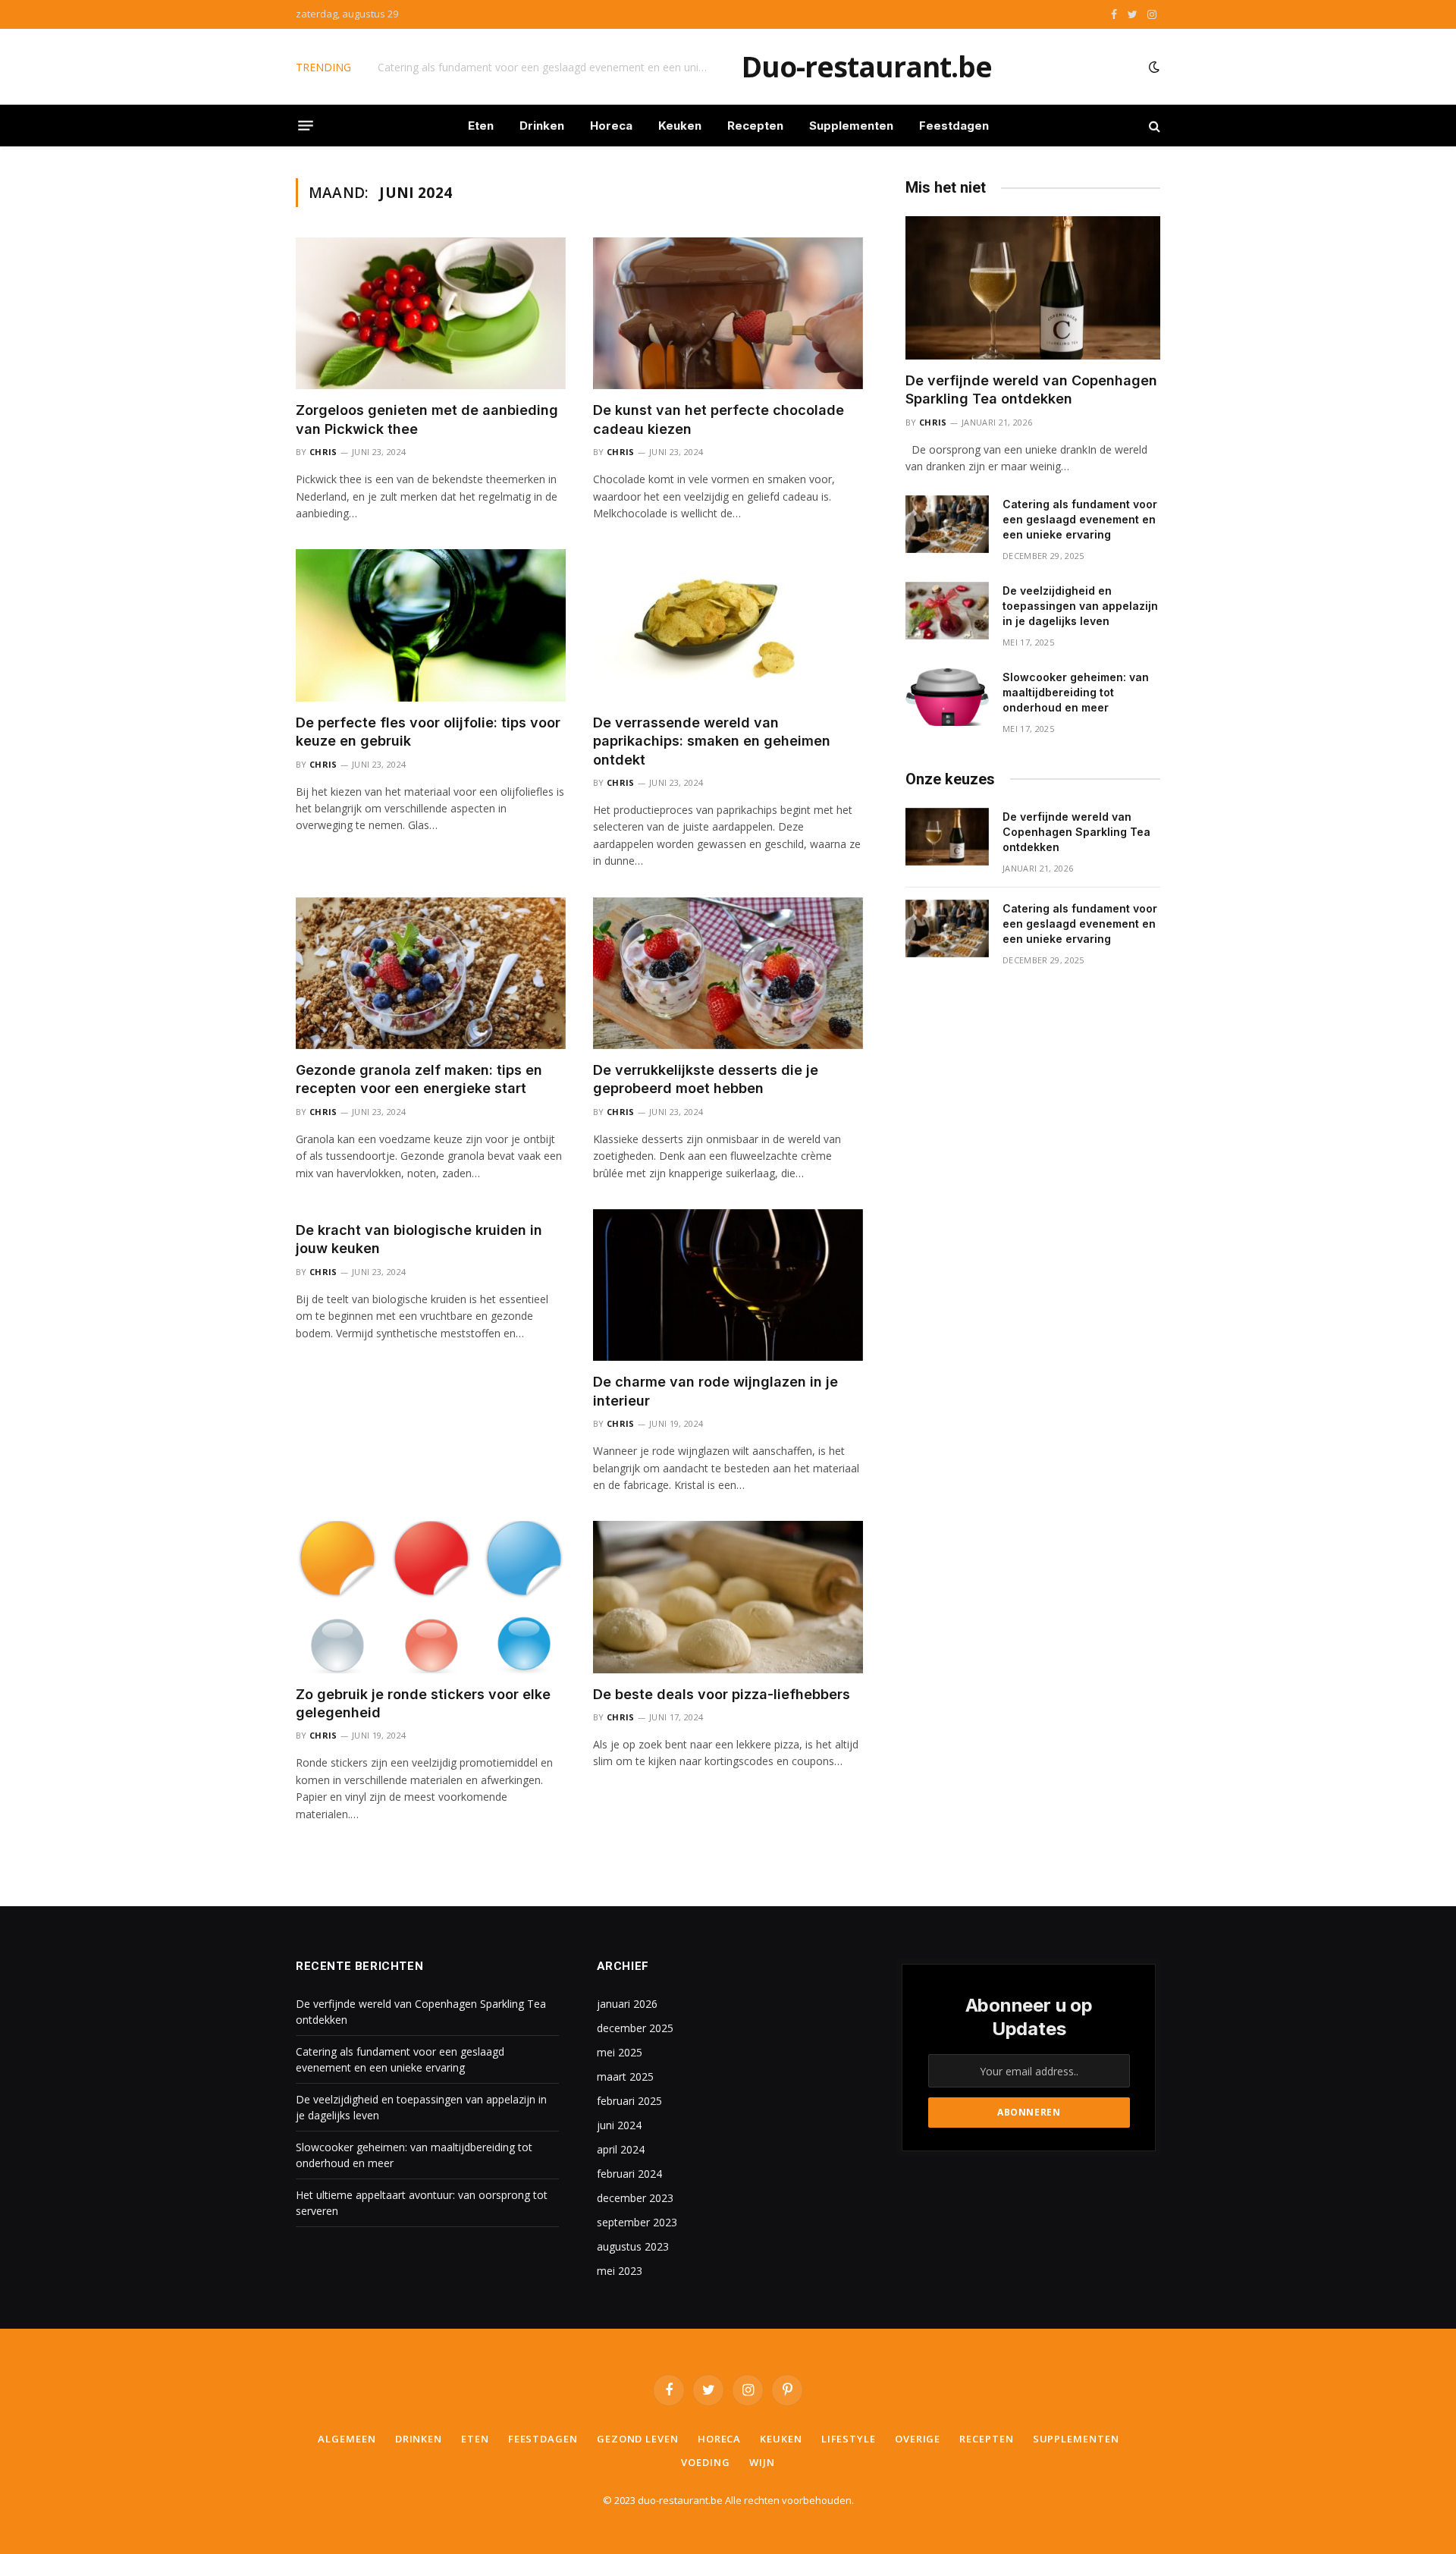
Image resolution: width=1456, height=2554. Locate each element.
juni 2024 (619, 2125)
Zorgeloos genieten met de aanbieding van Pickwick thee (427, 419)
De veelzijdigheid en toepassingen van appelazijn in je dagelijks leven (1080, 606)
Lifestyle (849, 2439)
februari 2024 (629, 2174)
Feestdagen (954, 126)
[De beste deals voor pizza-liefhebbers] (728, 1597)
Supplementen (851, 126)
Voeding (705, 2462)
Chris (323, 452)
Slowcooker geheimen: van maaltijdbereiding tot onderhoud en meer (1076, 692)
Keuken (680, 126)
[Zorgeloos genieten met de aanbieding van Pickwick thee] (431, 313)
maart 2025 (625, 2076)
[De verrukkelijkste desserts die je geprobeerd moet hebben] (728, 973)
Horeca (611, 126)
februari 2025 (629, 2101)
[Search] (1153, 126)
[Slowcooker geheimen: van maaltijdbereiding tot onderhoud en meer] (947, 697)
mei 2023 (620, 2271)
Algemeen (347, 2439)
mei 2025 (620, 2052)
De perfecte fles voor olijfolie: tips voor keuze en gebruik (428, 732)
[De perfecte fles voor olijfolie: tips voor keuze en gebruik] (431, 625)
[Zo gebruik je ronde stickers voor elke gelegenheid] (431, 1597)
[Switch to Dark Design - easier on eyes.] (1153, 67)
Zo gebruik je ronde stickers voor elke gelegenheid (423, 1703)
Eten (481, 126)
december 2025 (635, 2028)
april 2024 (621, 2149)
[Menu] (306, 126)
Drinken (542, 126)
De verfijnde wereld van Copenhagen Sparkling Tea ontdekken (1031, 390)
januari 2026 (627, 2004)
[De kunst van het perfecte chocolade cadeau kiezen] (728, 313)
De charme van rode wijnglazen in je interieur (715, 1391)
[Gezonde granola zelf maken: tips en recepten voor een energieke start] (431, 973)
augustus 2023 (633, 2246)
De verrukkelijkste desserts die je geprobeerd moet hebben (706, 1079)
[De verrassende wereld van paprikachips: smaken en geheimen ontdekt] (728, 625)
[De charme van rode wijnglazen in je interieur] (728, 1285)
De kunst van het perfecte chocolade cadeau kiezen (719, 419)
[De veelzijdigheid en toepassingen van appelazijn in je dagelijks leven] (947, 611)
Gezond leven (638, 2439)
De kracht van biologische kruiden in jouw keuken (419, 1239)
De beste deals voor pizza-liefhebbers (722, 1694)
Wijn (762, 2462)
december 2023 (635, 2198)
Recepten (755, 126)
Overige (918, 2439)
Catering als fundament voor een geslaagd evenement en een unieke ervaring (548, 68)
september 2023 (637, 2222)
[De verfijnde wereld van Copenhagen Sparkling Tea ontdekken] (1033, 288)
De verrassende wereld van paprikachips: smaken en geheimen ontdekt (712, 741)
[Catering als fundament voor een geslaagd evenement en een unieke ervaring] (947, 524)
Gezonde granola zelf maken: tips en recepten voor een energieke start (419, 1079)
